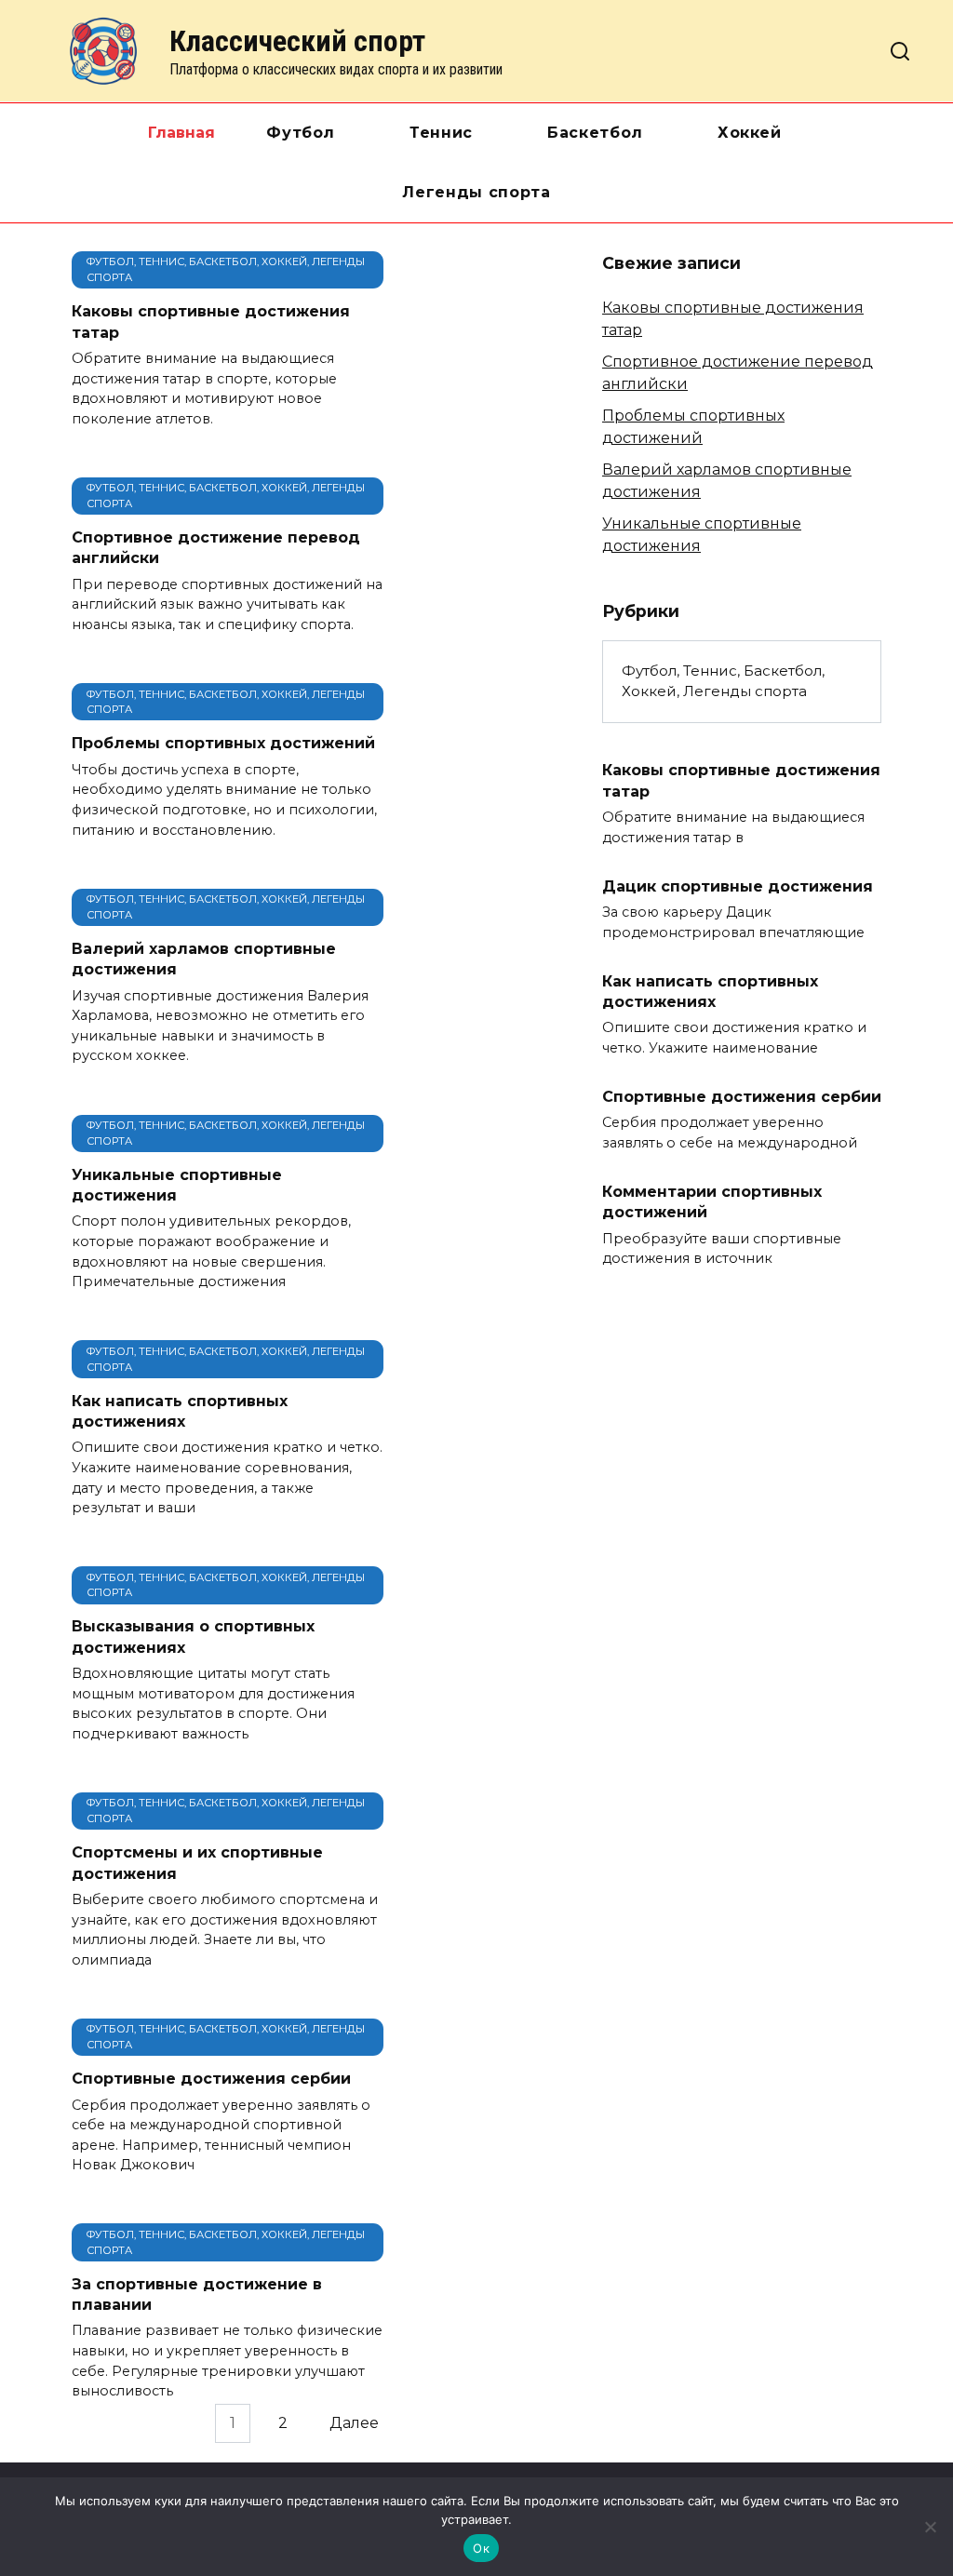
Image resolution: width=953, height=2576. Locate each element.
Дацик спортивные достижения (738, 885)
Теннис (441, 133)
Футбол (301, 133)
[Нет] (930, 2527)
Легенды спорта (476, 192)
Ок (481, 2548)
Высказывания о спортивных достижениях (193, 1637)
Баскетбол (595, 133)
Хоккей (750, 133)
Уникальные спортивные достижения (177, 1184)
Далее (354, 2423)
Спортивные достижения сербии (211, 2079)
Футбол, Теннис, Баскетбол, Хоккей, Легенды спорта (723, 681)
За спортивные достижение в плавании (197, 2294)
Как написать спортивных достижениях (180, 1410)
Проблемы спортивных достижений (223, 743)
